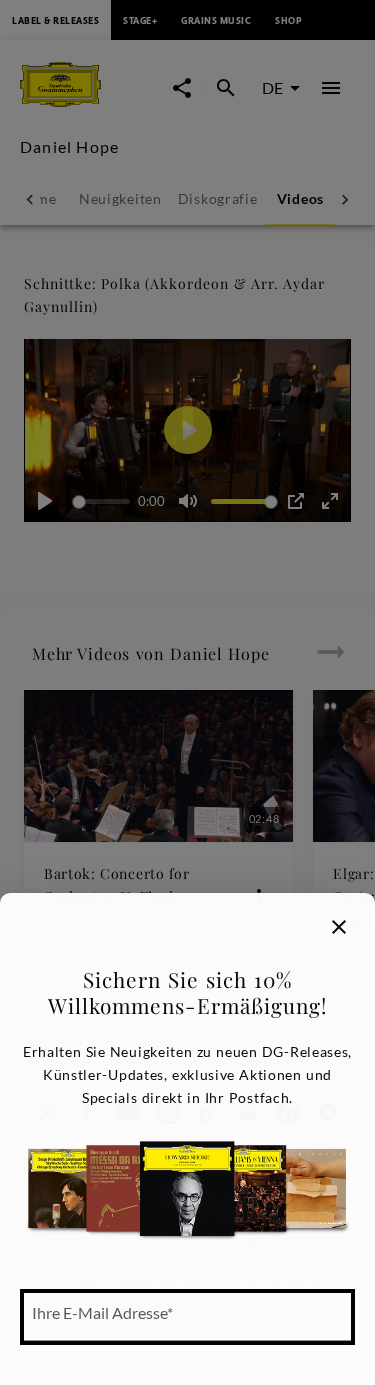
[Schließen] (339, 927)
